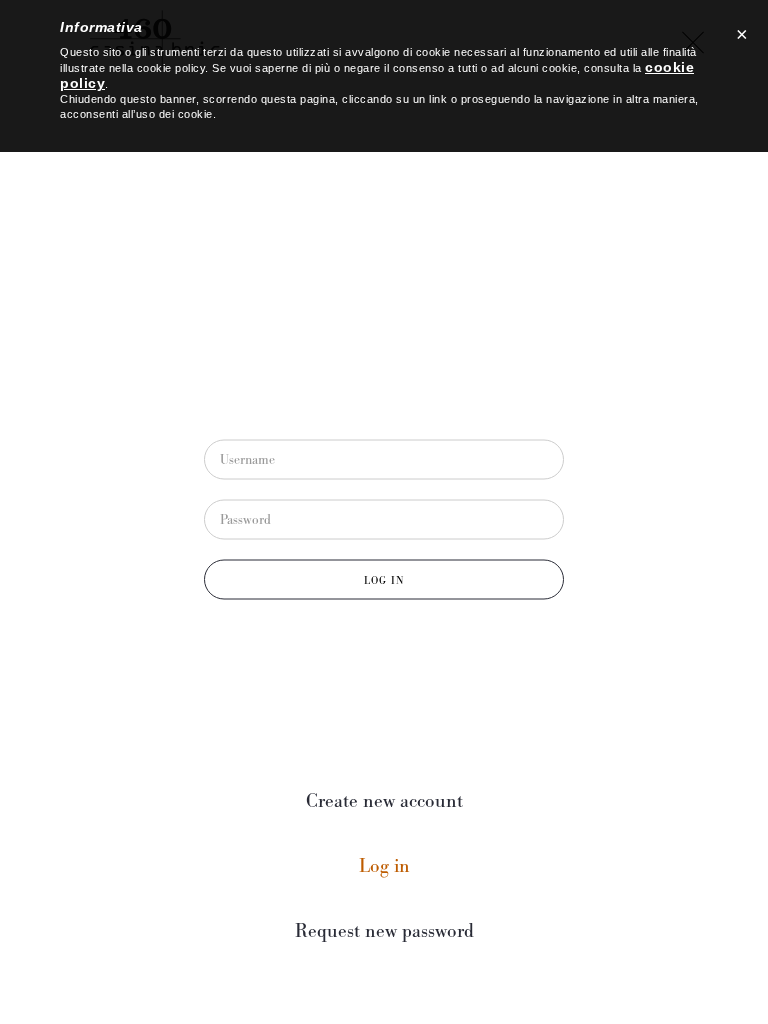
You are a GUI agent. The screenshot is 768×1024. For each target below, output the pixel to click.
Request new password (384, 931)
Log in (427, 866)
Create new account (384, 801)
